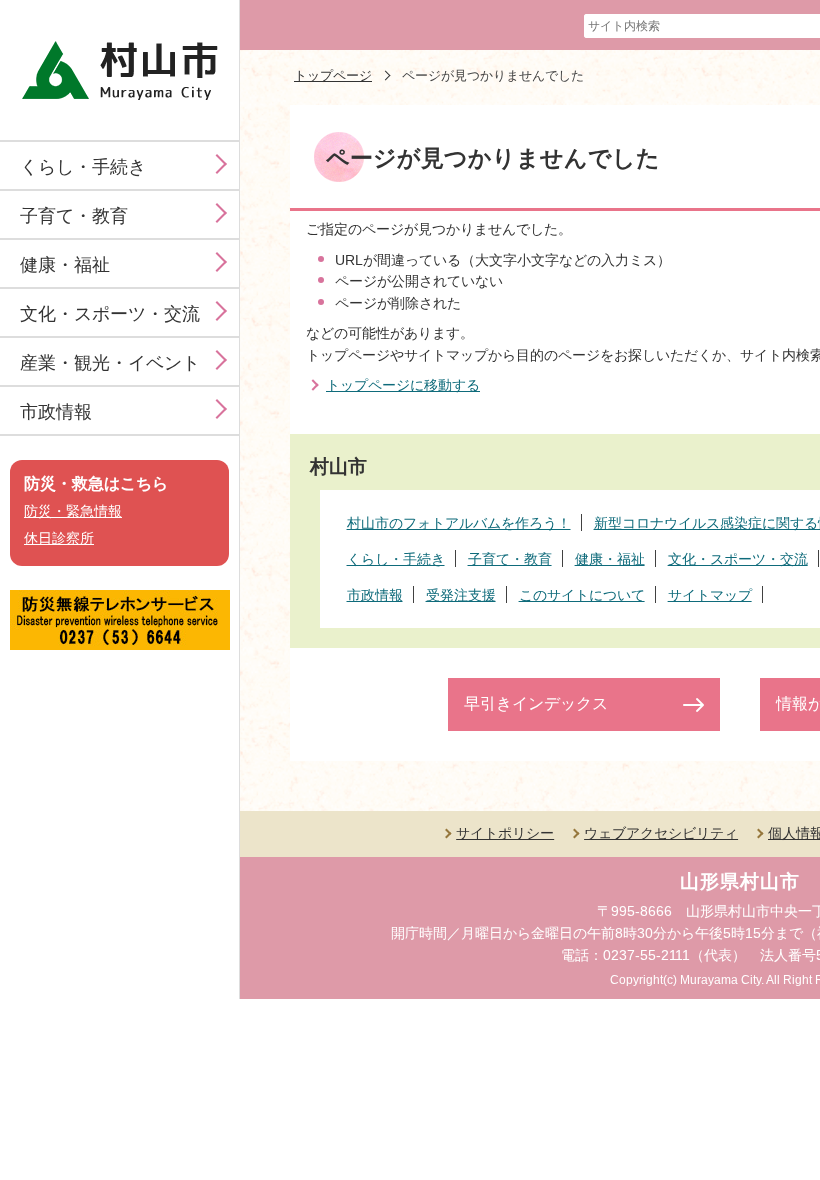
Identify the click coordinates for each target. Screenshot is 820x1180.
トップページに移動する (403, 385)
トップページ (333, 75)
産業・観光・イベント (110, 363)
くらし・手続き (83, 167)
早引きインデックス (536, 703)
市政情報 (56, 412)
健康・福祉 (65, 265)
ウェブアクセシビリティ (661, 833)
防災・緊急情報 (73, 511)
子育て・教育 (74, 216)
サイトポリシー (505, 833)
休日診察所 (59, 538)
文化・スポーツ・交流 (110, 314)
